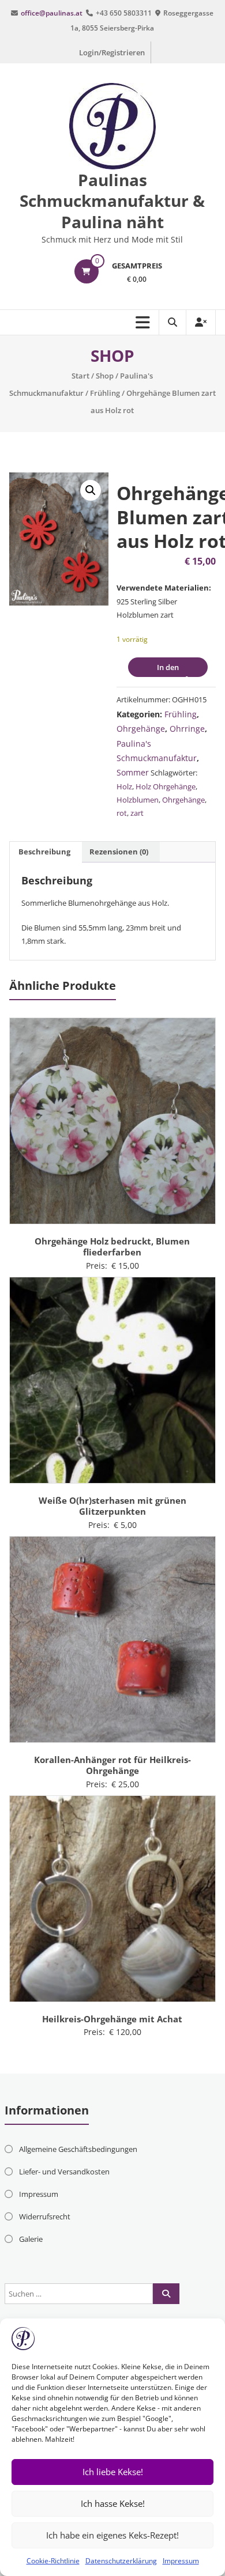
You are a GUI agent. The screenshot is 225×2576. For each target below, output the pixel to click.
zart (137, 813)
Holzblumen (138, 800)
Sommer (133, 772)
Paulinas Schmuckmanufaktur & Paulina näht (112, 201)
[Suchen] (166, 2294)
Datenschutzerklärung (121, 2561)
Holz (124, 786)
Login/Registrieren (112, 52)
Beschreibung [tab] (44, 852)
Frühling (105, 393)
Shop (105, 376)
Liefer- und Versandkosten (64, 2172)
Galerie (31, 2239)
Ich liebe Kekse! (113, 2472)
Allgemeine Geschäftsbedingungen (78, 2149)
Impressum (181, 2561)
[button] (91, 490)
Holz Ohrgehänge (166, 786)
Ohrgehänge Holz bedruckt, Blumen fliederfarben (112, 1247)
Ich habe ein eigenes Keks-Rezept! (112, 2535)
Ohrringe (187, 729)
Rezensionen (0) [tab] (119, 852)
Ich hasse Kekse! (113, 2503)
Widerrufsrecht (45, 2216)
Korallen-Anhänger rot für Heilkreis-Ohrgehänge (112, 1765)
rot (122, 813)
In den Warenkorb (160, 669)
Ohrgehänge (141, 729)
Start (80, 376)
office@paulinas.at (52, 13)
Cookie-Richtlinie (53, 2561)
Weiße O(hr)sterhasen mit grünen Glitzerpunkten (112, 1506)
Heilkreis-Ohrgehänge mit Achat (112, 2019)
